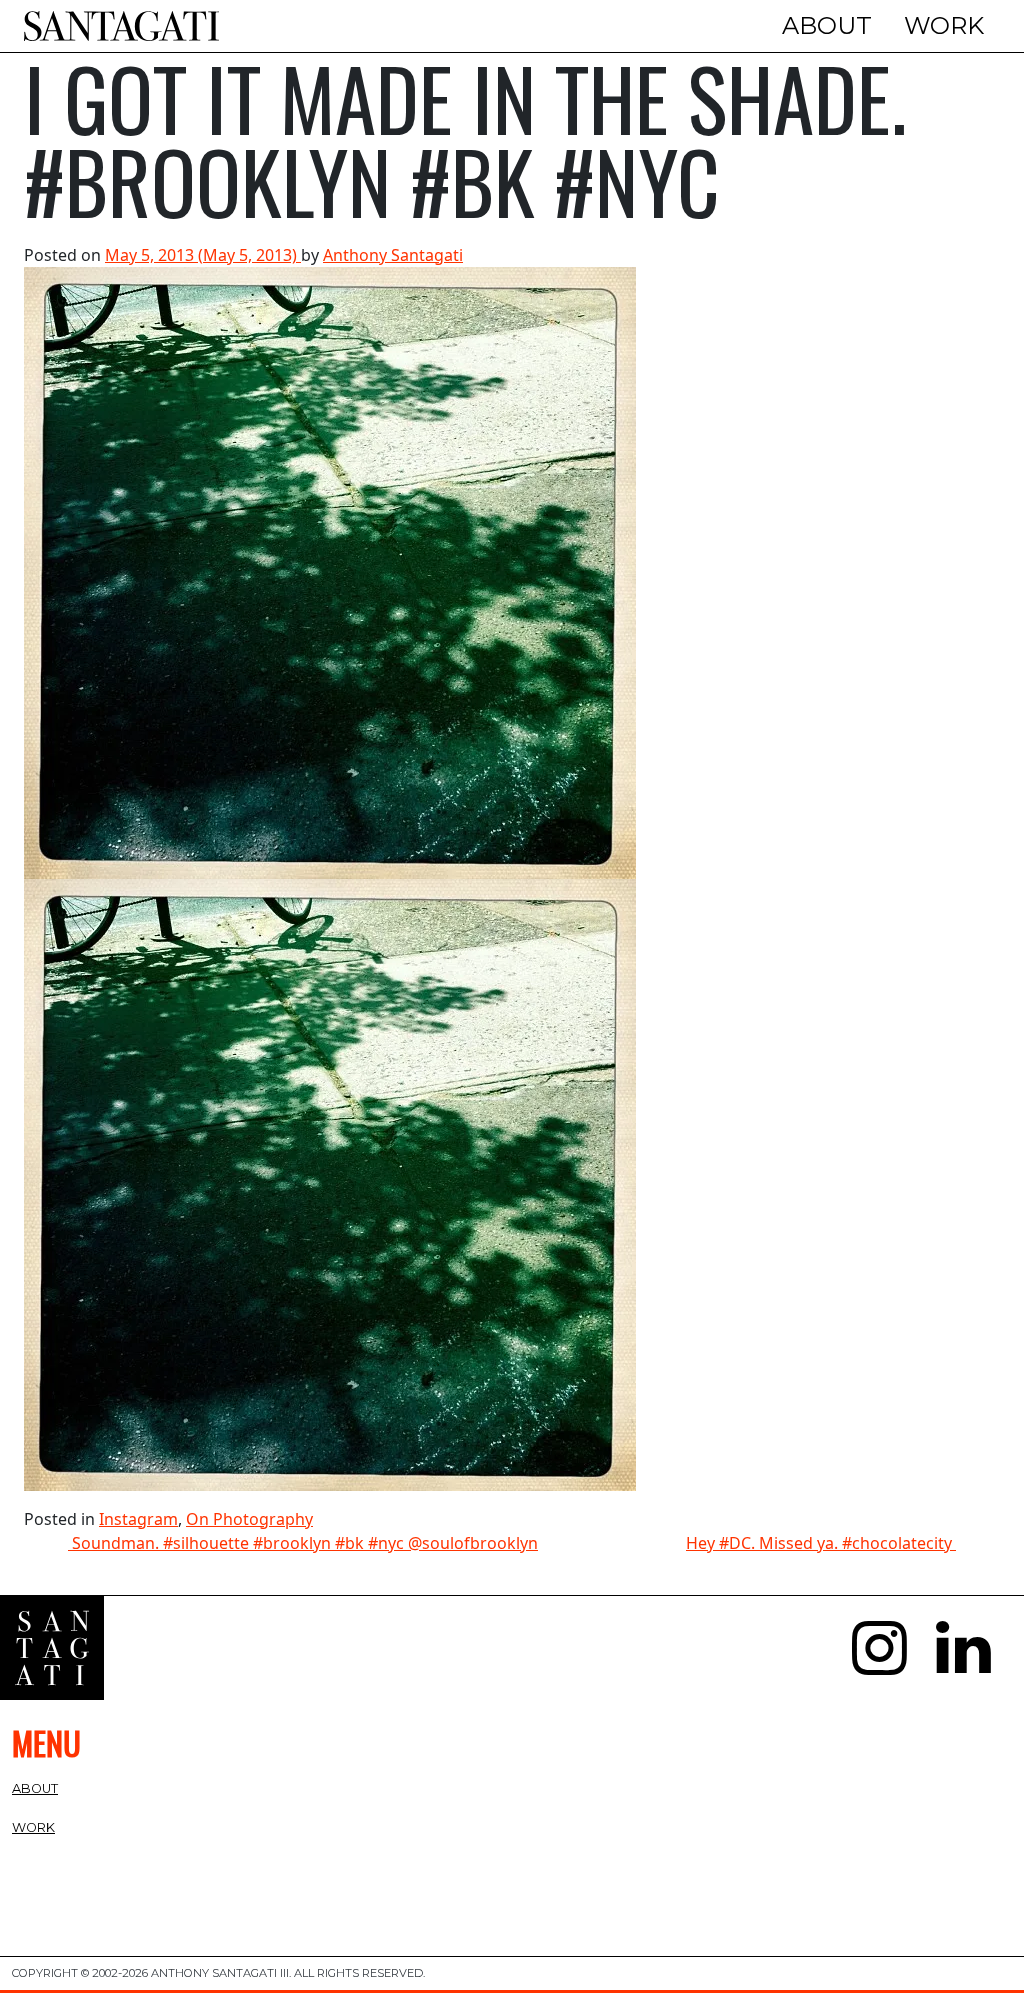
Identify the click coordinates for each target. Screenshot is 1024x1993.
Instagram (138, 1519)
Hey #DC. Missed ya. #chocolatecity (821, 1543)
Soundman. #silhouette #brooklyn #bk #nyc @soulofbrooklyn (303, 1543)
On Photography (249, 1519)
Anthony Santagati (393, 255)
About (827, 25)
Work (944, 25)
